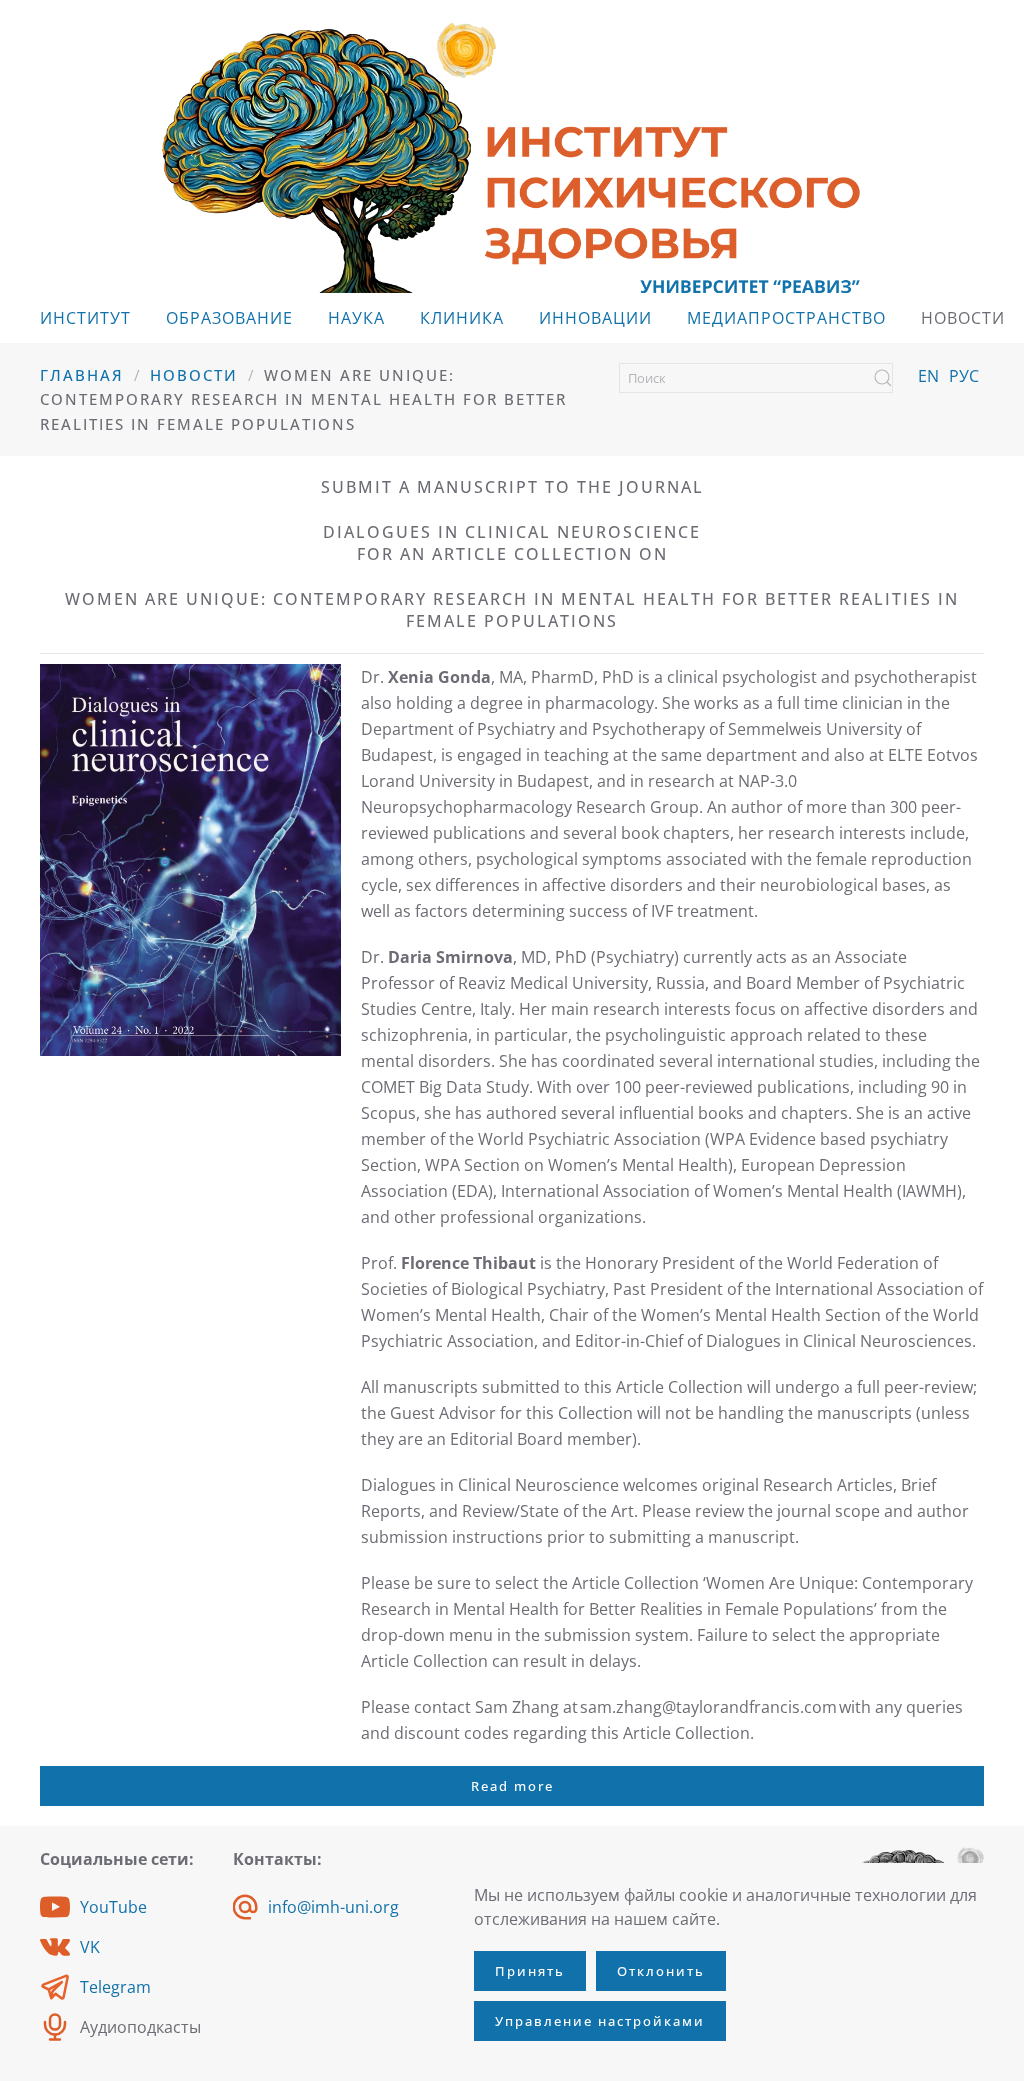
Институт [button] (85, 318)
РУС (964, 376)
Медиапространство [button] (786, 318)
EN (928, 376)
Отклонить (661, 1971)
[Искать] (883, 378)
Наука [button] (356, 318)
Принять (530, 1971)
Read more (512, 1786)
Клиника (462, 318)
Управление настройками (600, 2021)
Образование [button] (229, 318)
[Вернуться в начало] (512, 156)
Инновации (595, 318)
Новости (963, 318)
